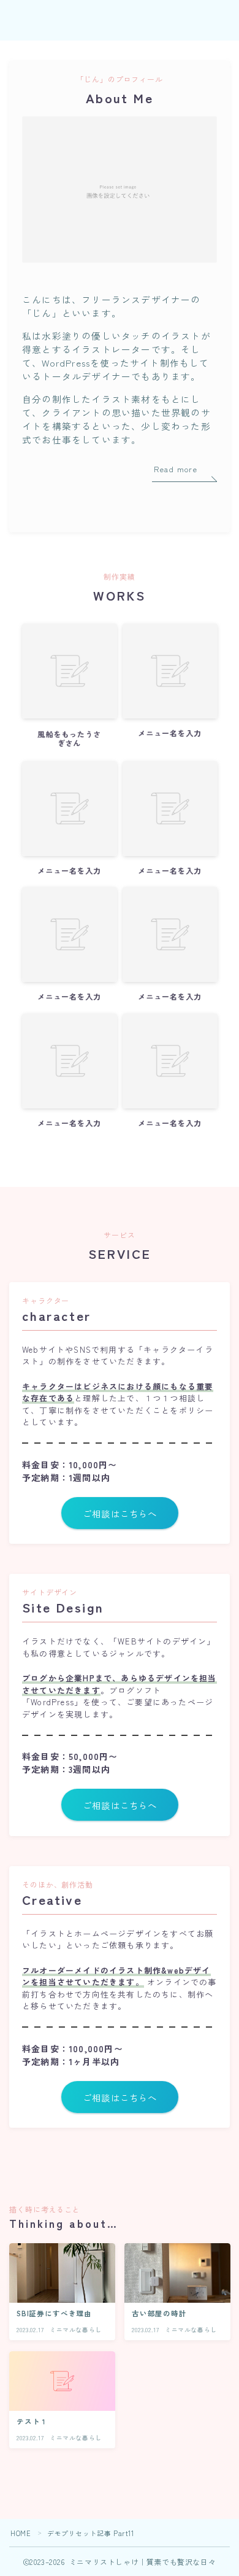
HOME (21, 2533)
